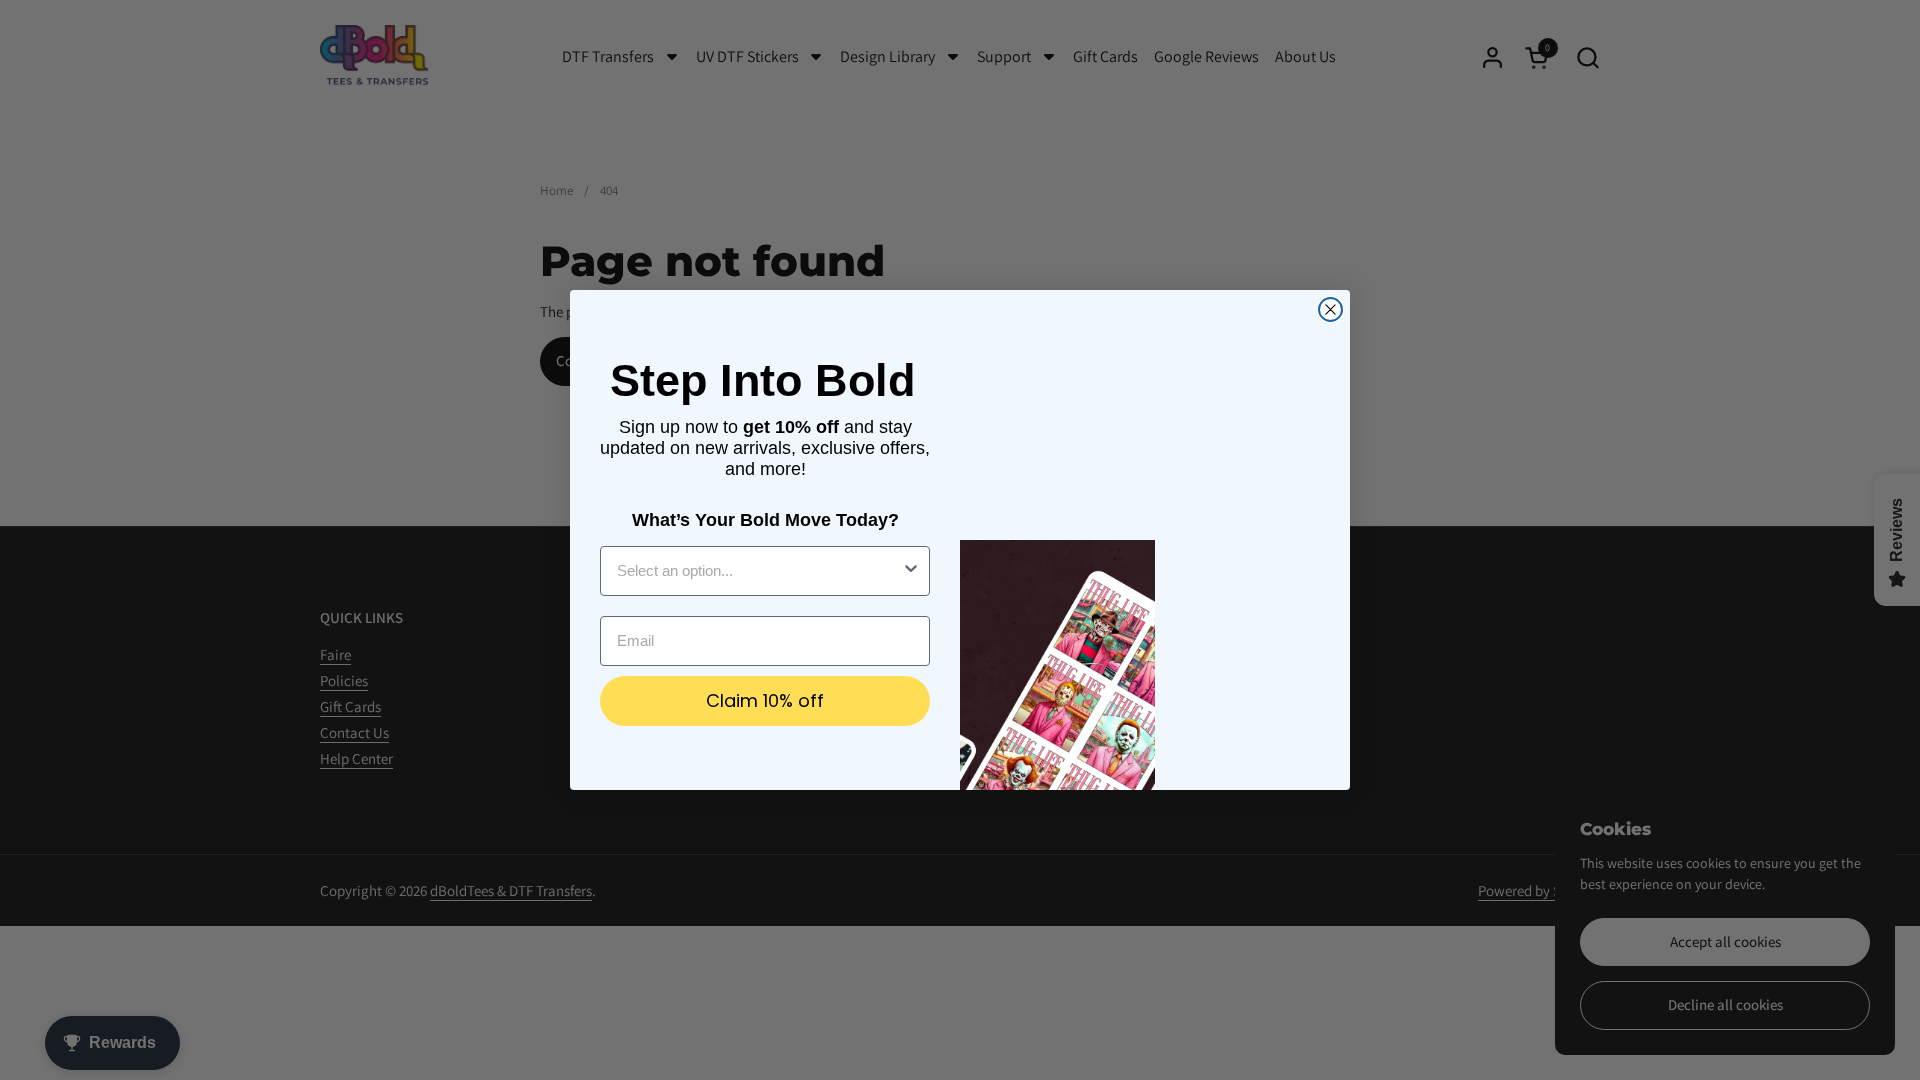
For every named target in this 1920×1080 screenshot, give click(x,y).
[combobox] (759, 571)
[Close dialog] (1330, 309)
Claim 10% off (765, 700)
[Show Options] (911, 571)
